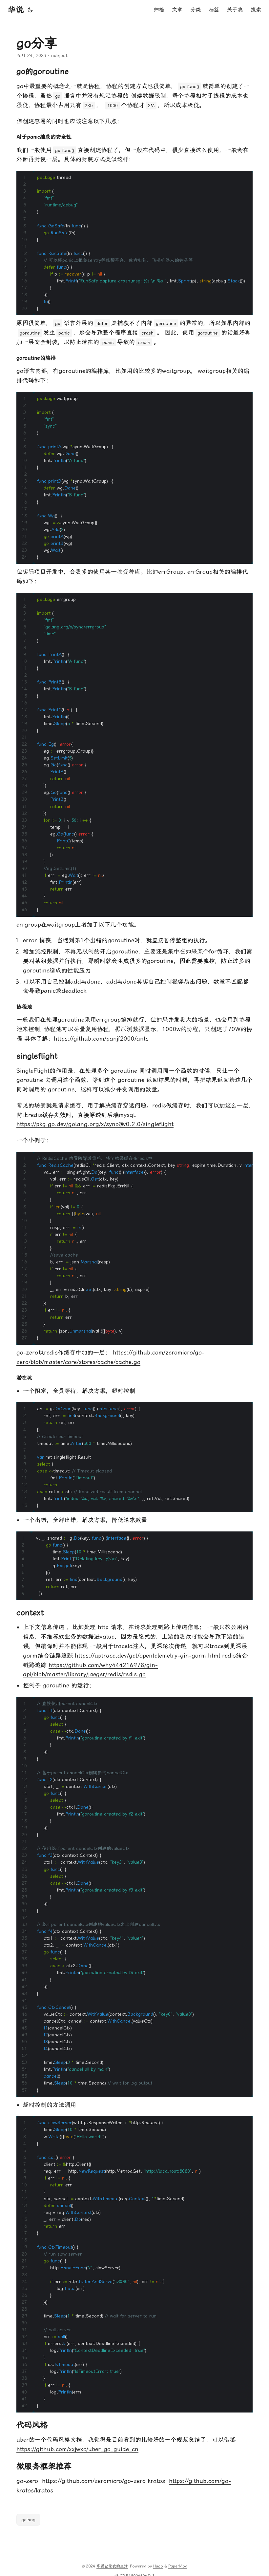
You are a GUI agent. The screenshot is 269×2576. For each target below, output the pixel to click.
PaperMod (178, 2566)
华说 (16, 10)
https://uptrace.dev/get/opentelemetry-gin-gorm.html (147, 1655)
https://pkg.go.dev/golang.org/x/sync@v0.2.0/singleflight (95, 1124)
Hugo (158, 2566)
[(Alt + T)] (30, 10)
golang (28, 2520)
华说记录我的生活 (112, 2566)
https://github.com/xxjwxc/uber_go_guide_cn (77, 2449)
